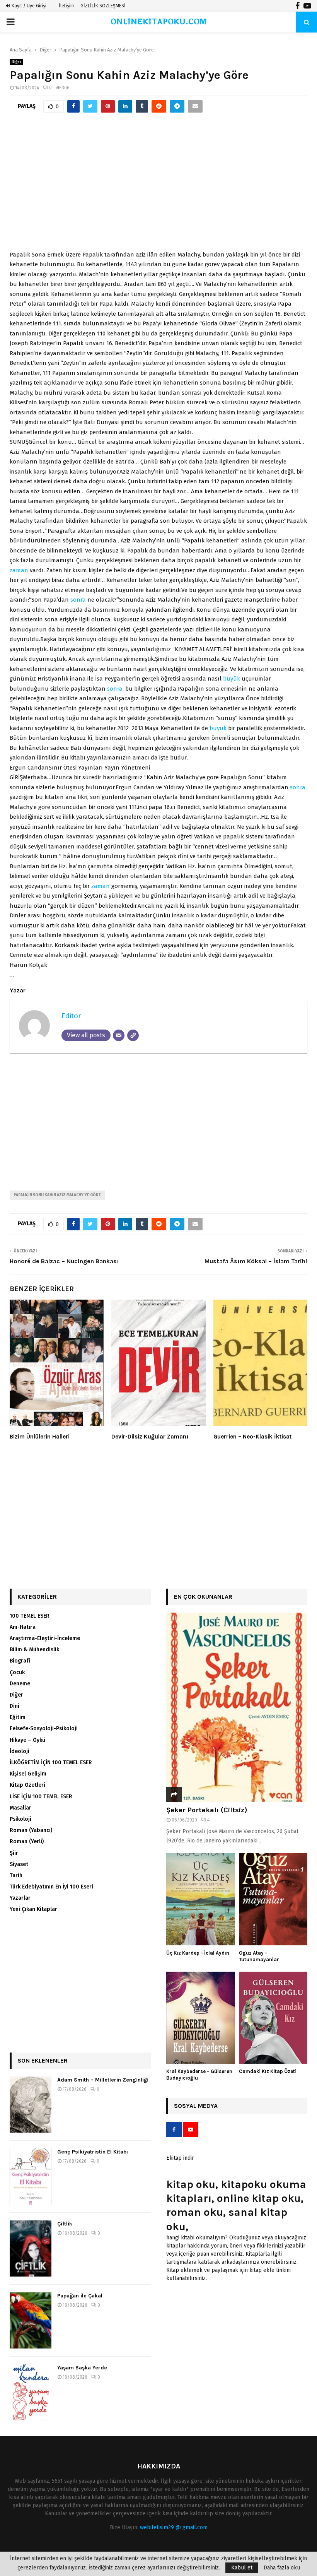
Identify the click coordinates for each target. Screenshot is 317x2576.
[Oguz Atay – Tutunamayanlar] (273, 1900)
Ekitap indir (180, 2158)
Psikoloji (20, 1819)
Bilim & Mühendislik (34, 1650)
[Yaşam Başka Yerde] (31, 2392)
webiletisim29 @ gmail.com (174, 2527)
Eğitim (18, 1717)
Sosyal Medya (196, 2106)
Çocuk (17, 1672)
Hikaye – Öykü (27, 1740)
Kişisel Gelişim (28, 1774)
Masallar (20, 1808)
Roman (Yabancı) (31, 1830)
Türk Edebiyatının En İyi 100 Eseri (51, 1887)
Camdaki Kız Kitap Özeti (268, 2071)
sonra (78, 600)
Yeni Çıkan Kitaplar (33, 1909)
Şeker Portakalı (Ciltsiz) (207, 1810)
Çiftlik (65, 2224)
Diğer (16, 62)
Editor (71, 1016)
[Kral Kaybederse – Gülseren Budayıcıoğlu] (201, 2018)
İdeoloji (20, 1751)
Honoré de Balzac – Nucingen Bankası (64, 1261)
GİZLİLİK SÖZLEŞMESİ (103, 6)
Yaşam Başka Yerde (82, 2368)
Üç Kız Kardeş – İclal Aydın (198, 1953)
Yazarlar (20, 1898)
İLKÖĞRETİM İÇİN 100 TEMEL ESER (51, 1763)
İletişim (66, 6)
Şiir (14, 1853)
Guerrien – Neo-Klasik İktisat (252, 1437)
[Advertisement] (158, 188)
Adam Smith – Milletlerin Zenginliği (103, 2080)
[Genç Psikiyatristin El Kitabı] (31, 2177)
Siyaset (19, 1864)
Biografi (20, 1661)
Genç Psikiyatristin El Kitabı (93, 2152)
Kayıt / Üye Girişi (28, 6)
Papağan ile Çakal (80, 2296)
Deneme (20, 1684)
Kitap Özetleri (27, 1785)
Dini (14, 1706)
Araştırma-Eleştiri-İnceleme (45, 1638)
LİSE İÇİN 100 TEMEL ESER (41, 1797)
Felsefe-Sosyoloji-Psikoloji (44, 1728)
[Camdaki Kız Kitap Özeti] (273, 2018)
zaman (19, 570)
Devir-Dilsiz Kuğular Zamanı (150, 1437)
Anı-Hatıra (23, 1627)
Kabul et (242, 2568)
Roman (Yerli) (27, 1841)
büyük (232, 679)
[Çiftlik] (31, 2248)
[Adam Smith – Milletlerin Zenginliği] (31, 2105)
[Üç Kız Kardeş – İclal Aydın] (201, 1900)
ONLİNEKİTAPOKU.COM (159, 22)
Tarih (16, 1876)
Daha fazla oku (282, 2568)
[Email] (119, 1035)
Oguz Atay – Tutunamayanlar (259, 1956)
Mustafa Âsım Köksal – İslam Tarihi (256, 1261)
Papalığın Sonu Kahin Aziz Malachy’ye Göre (57, 1195)
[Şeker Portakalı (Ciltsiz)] (237, 1707)
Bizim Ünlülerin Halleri (40, 1437)
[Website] (133, 1035)
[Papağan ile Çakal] (31, 2320)
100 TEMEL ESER (30, 1616)
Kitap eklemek (184, 2270)
